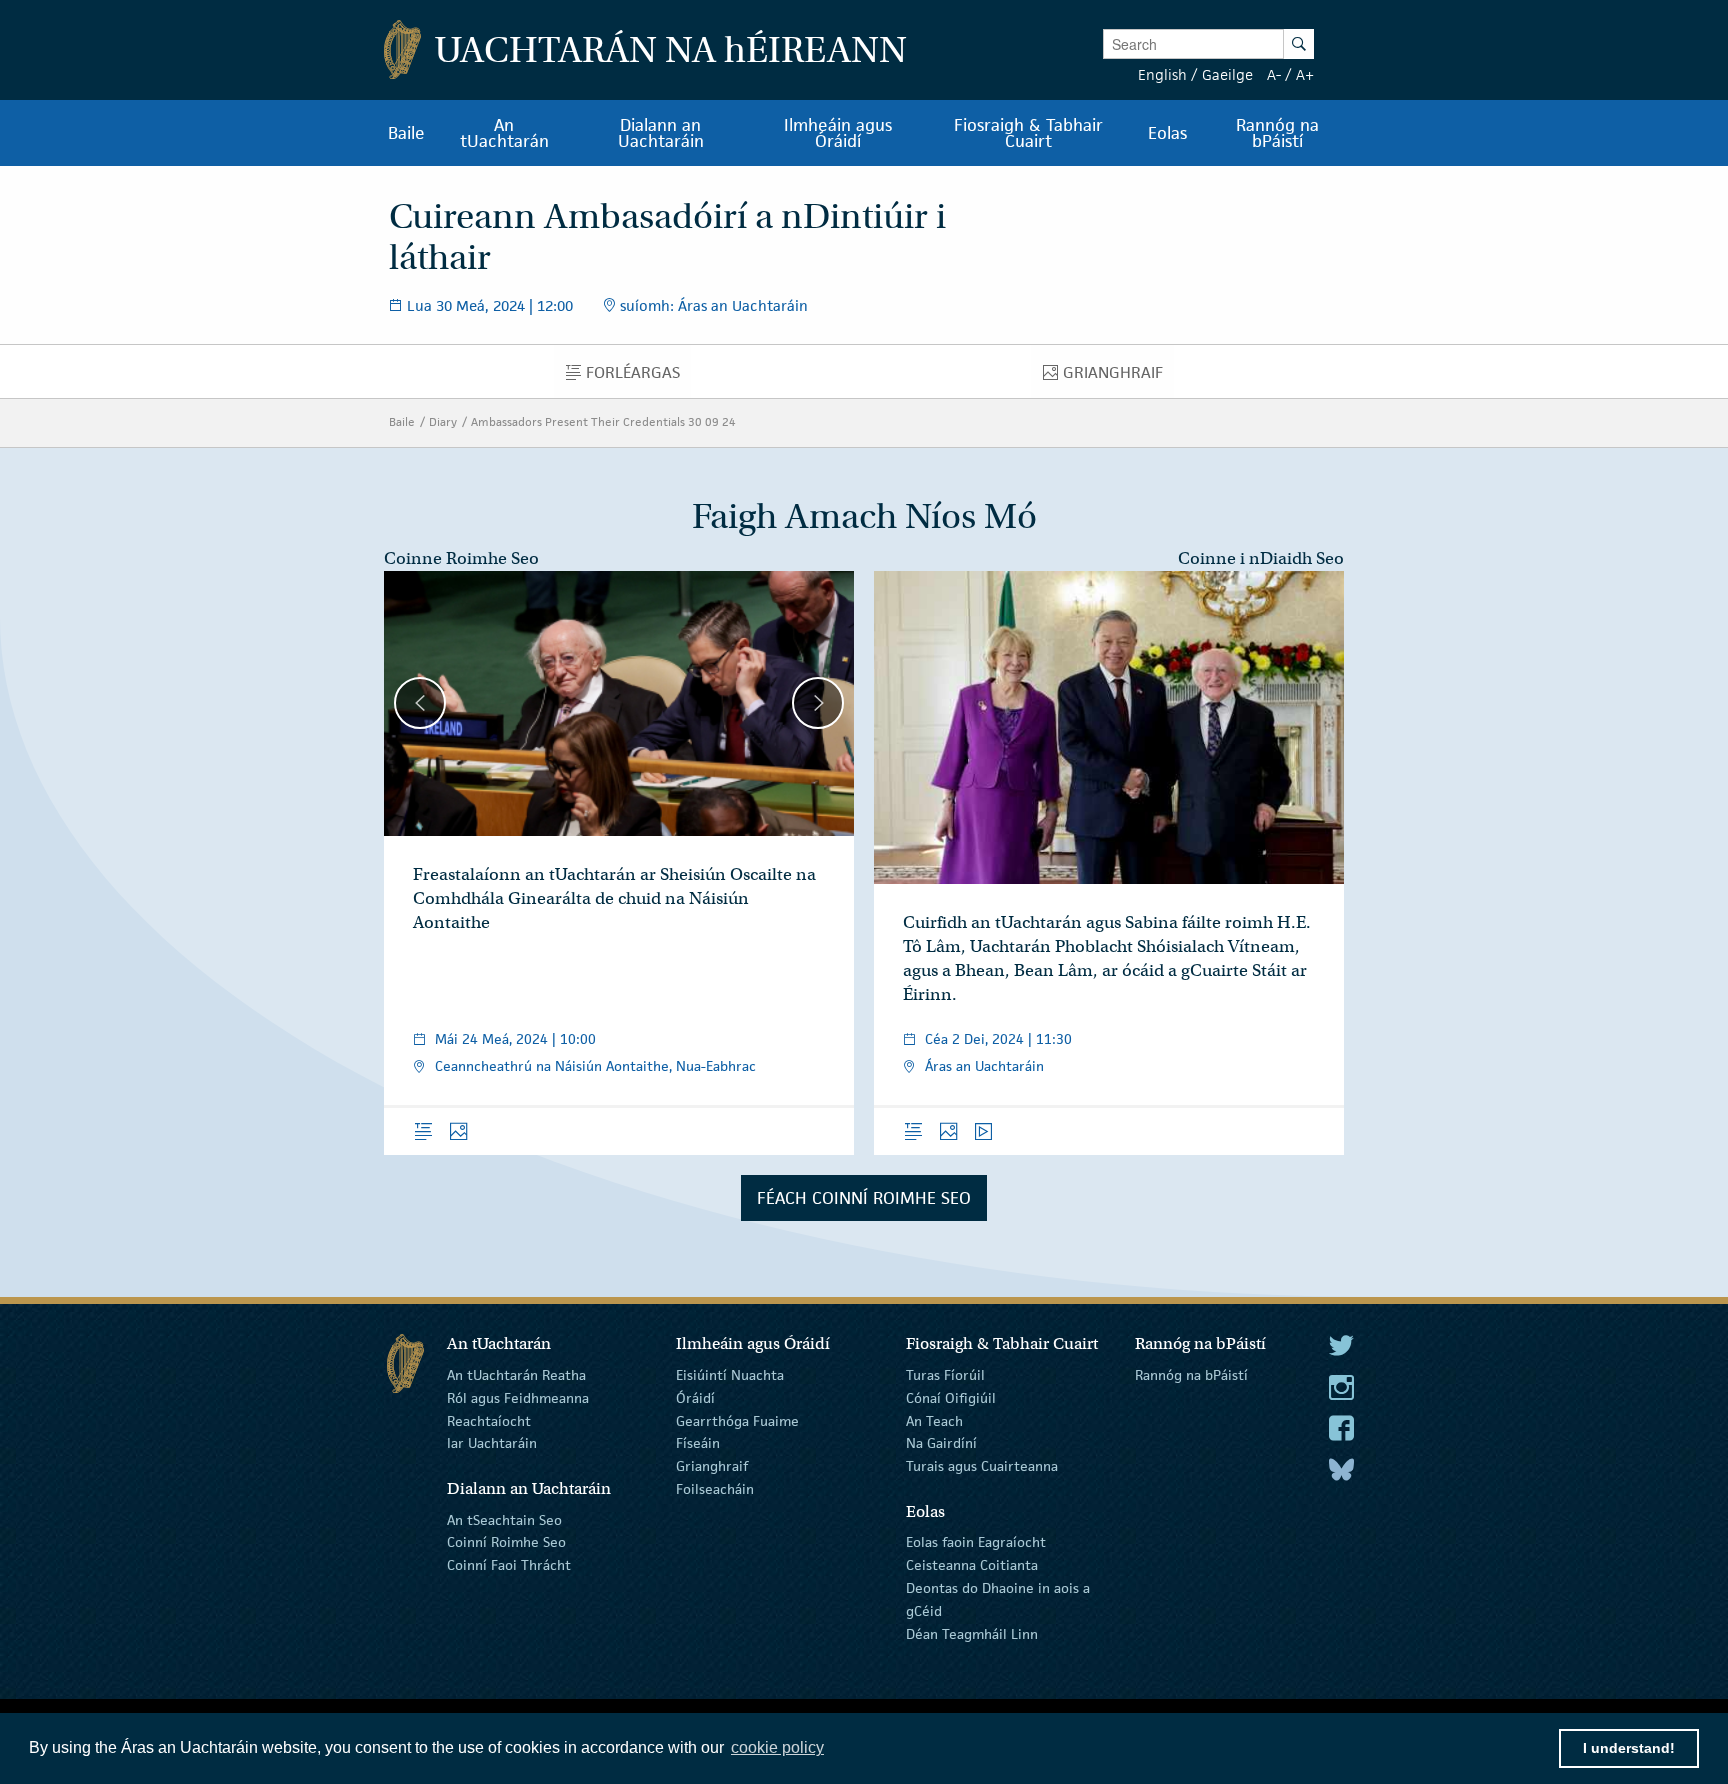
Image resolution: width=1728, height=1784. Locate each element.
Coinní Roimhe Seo (506, 1542)
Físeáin (698, 1443)
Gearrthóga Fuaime (737, 1420)
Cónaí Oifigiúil (951, 1398)
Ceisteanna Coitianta (972, 1565)
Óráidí (695, 1398)
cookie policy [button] (777, 1747)
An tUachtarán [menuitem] (504, 133)
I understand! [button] (1629, 1748)
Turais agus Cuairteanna (982, 1466)
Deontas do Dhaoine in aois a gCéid (998, 1599)
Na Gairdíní (941, 1443)
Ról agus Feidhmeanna (518, 1398)
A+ (1305, 74)
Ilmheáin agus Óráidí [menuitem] (838, 133)
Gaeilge (1227, 74)
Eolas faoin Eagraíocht (976, 1542)
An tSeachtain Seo (504, 1519)
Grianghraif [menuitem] (1118, 377)
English (1162, 74)
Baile (402, 421)
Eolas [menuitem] (1167, 133)
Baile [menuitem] (406, 133)
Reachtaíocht (489, 1420)
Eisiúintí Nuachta (730, 1375)
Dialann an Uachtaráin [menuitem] (661, 133)
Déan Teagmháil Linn (972, 1633)
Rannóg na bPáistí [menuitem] (1277, 133)
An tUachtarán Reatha (516, 1375)
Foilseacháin (715, 1489)
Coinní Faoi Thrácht (509, 1565)
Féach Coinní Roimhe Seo (864, 1198)
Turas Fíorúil (945, 1375)
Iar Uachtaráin (492, 1443)
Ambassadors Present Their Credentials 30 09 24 (603, 421)
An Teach (934, 1420)
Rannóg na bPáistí (1191, 1375)
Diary (443, 421)
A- (1274, 74)
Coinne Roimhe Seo (461, 558)
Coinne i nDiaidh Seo (1261, 558)
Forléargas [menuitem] (638, 377)
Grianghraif (712, 1466)
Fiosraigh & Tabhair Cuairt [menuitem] (1028, 133)
